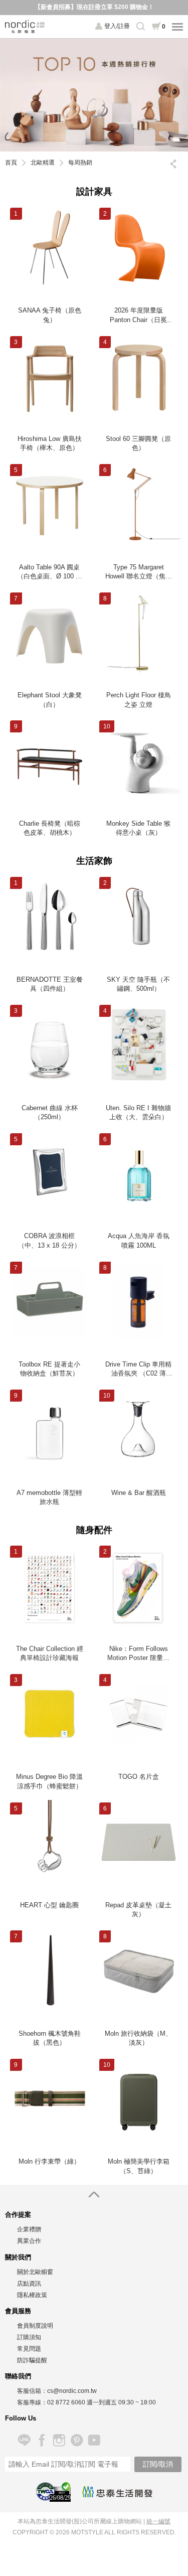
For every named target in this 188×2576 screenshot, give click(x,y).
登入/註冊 (117, 26)
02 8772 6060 (66, 2402)
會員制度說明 (35, 2326)
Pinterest (76, 2440)
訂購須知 (29, 2337)
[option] (94, 95)
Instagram (59, 2440)
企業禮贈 (29, 2229)
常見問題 (29, 2349)
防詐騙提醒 (32, 2360)
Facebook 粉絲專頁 (41, 2440)
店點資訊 (29, 2284)
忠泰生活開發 (117, 2492)
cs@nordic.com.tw (72, 2391)
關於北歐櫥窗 (35, 2272)
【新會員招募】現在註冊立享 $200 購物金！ (94, 7)
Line (24, 2440)
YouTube (94, 2440)
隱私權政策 (32, 2295)
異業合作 (29, 2241)
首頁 (11, 163)
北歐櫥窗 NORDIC (25, 27)
